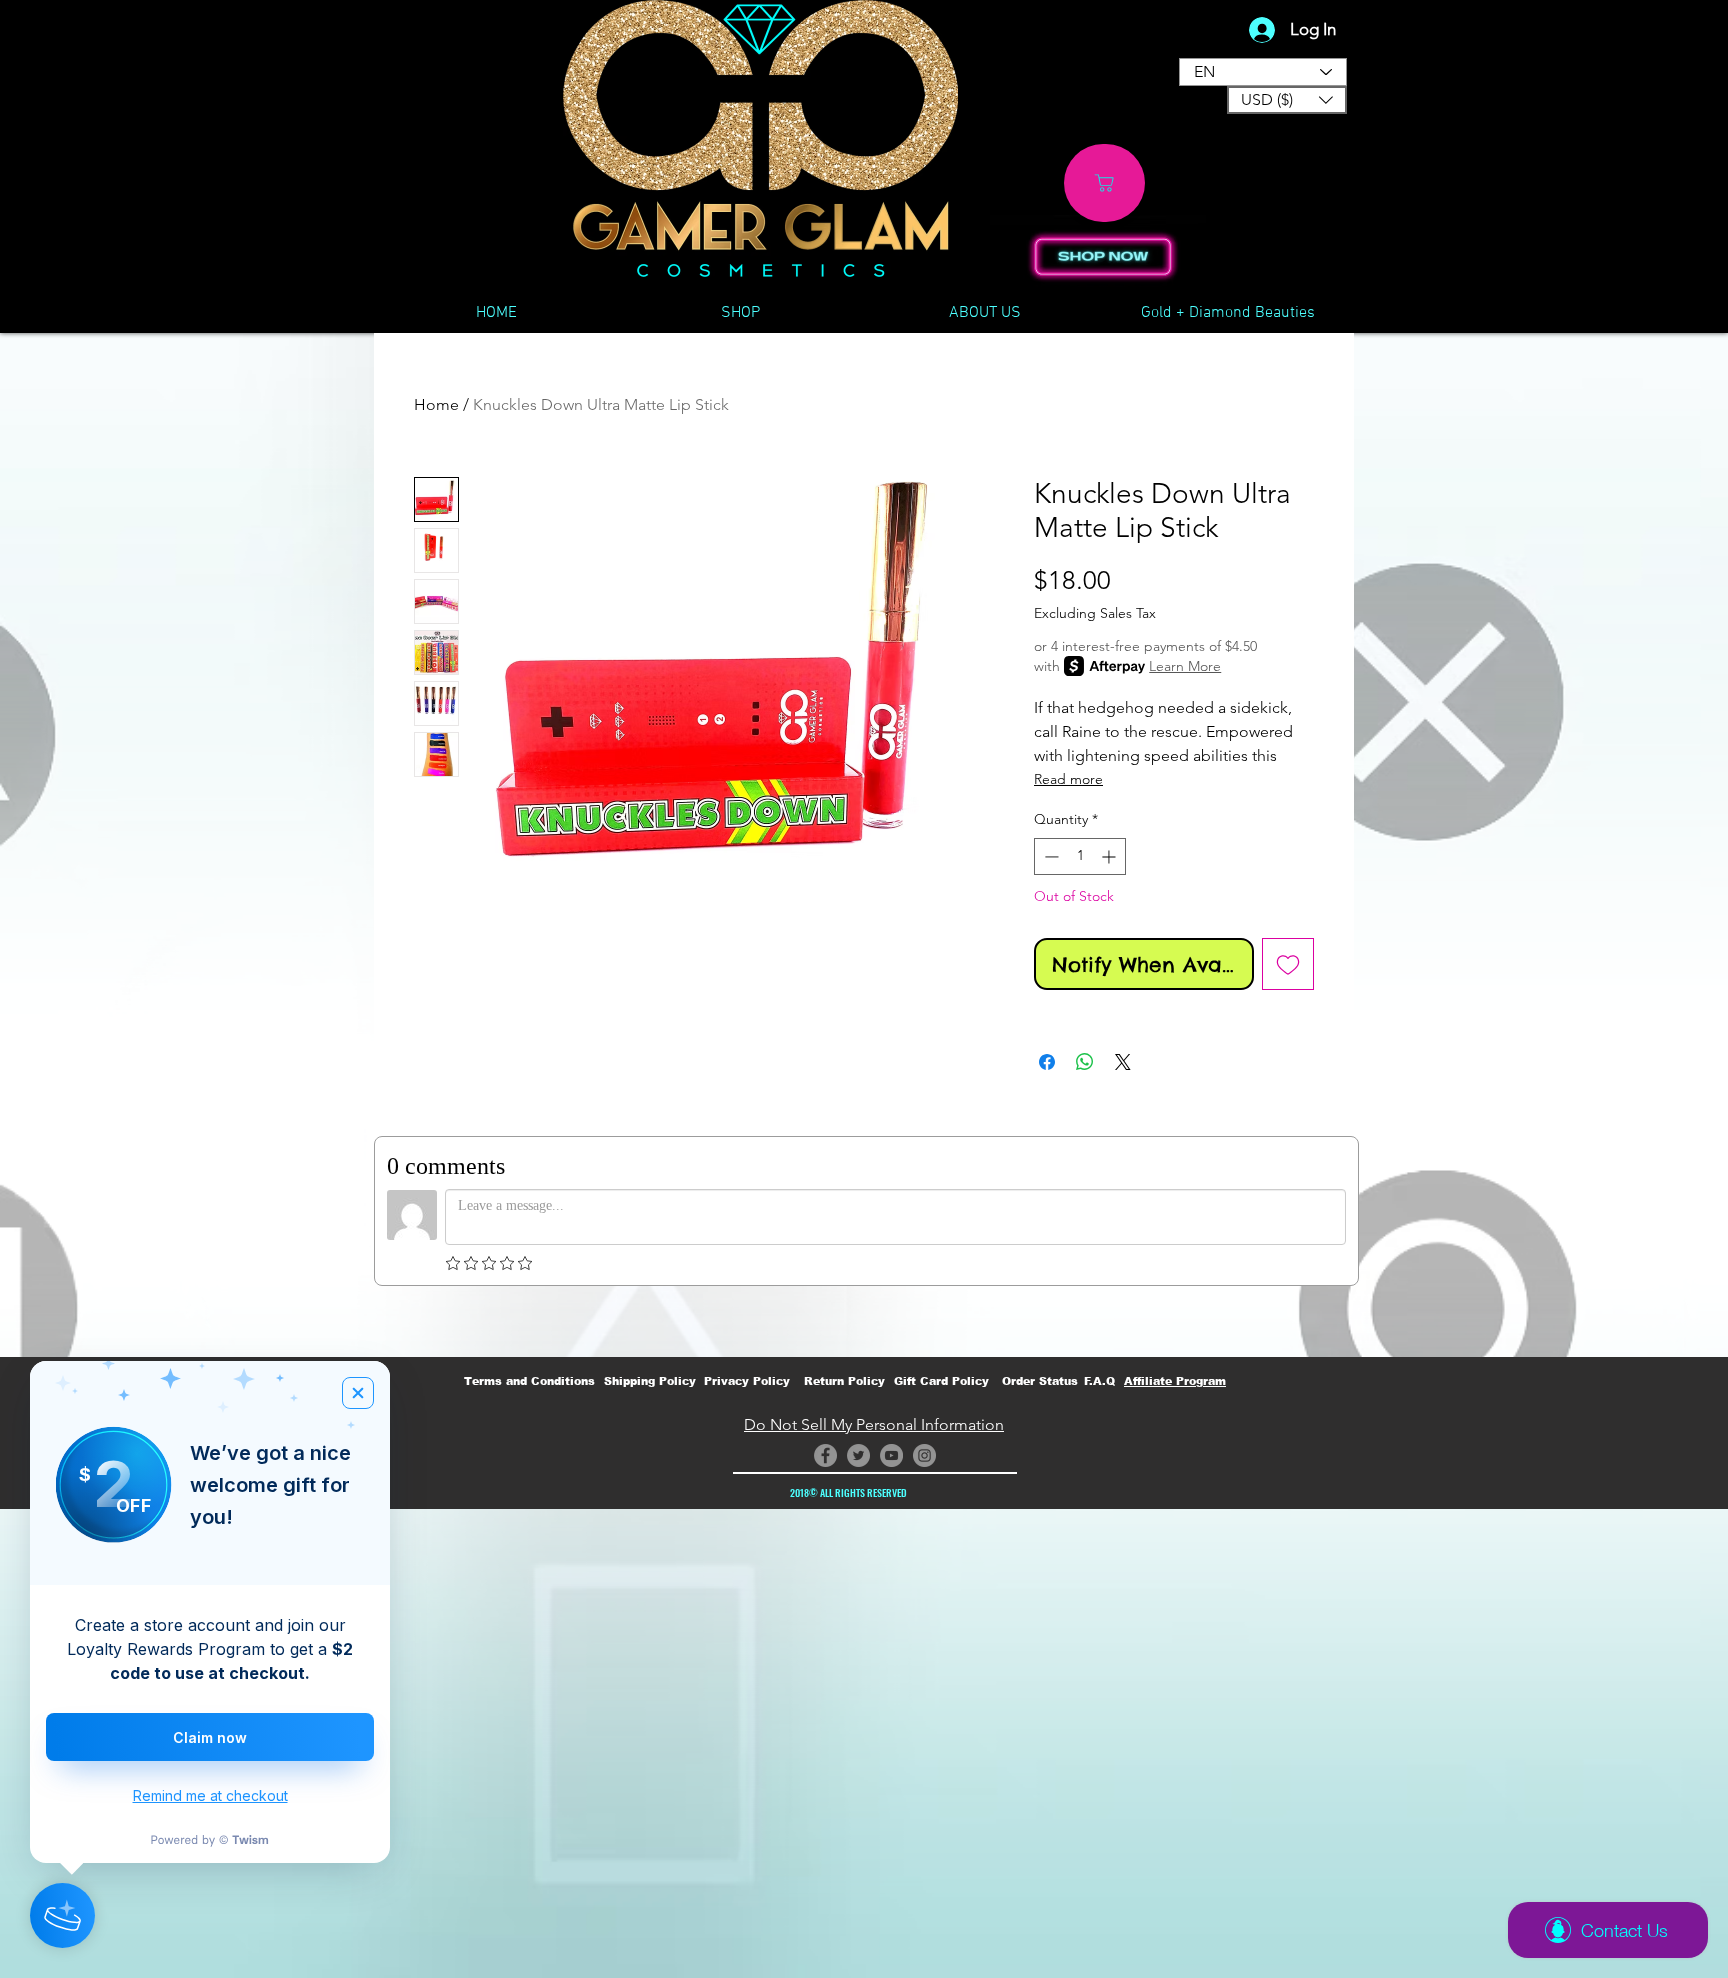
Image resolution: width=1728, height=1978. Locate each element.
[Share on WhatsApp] (1085, 1062)
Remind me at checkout (210, 1795)
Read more (1068, 779)
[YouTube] (891, 1455)
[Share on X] (1123, 1062)
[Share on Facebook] (1047, 1062)
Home (436, 404)
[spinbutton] (1080, 856)
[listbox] (1287, 100)
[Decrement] (1049, 856)
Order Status (1040, 1381)
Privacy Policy (747, 1381)
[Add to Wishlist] (1288, 964)
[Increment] (1110, 856)
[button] (1287, 100)
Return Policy (844, 1381)
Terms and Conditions (529, 1381)
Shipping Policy (650, 1381)
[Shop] (1104, 183)
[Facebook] (825, 1455)
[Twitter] (858, 1455)
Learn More (1185, 666)
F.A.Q (1099, 1381)
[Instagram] (924, 1455)
